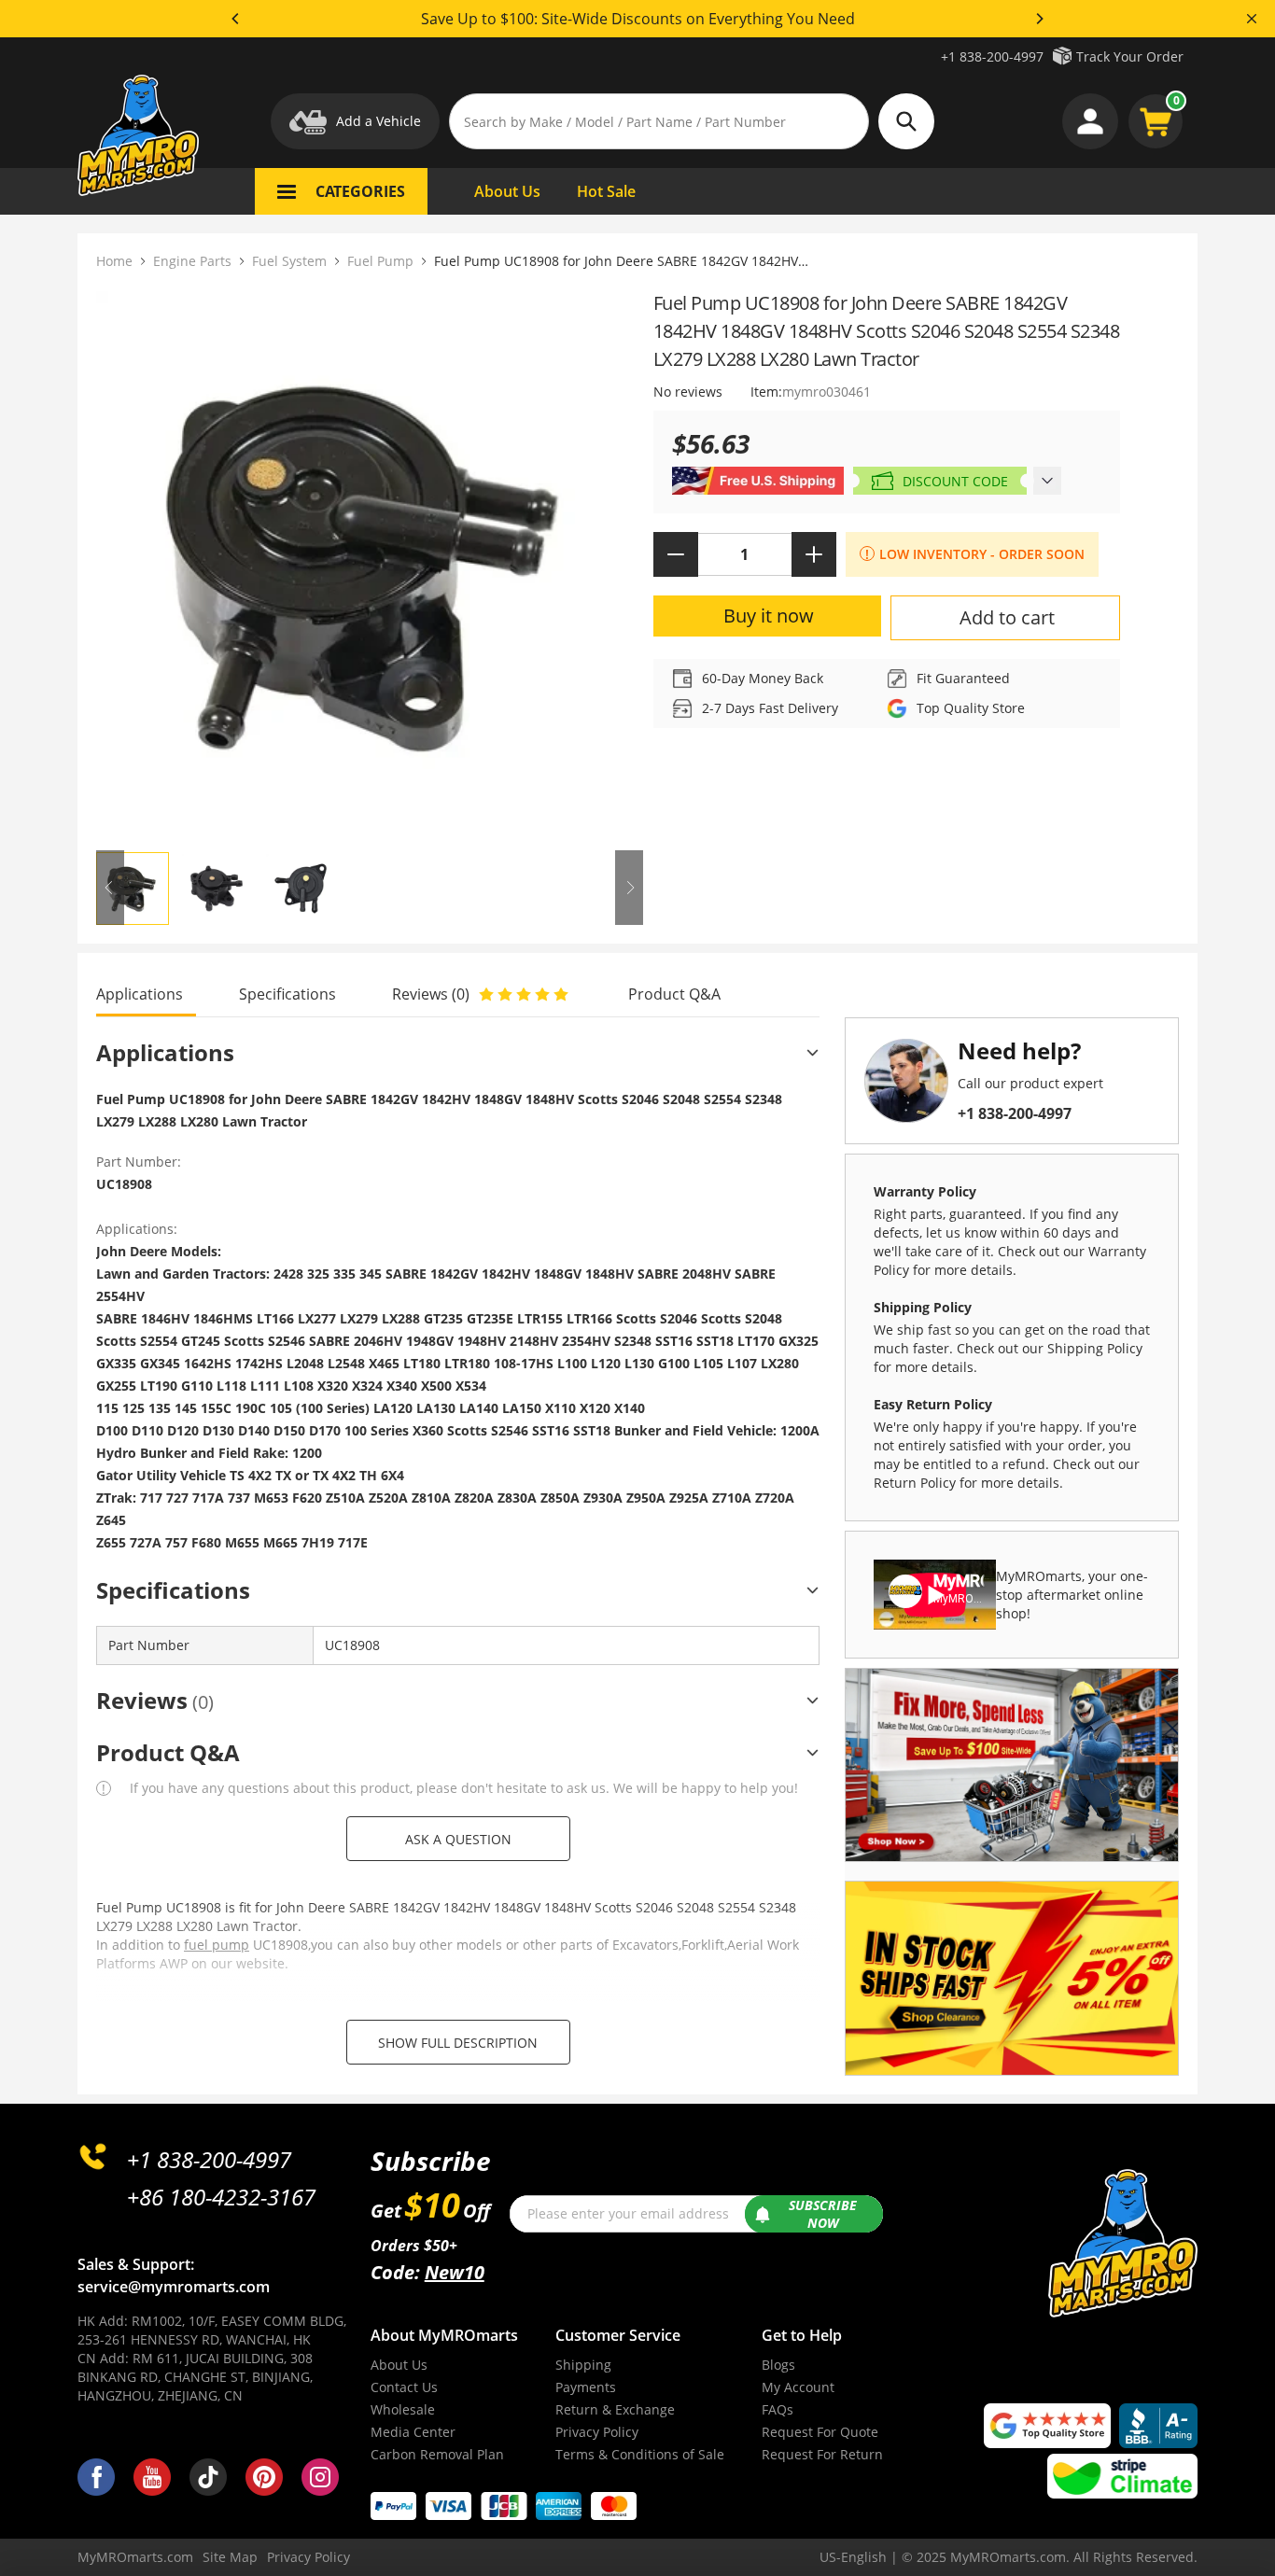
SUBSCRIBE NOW (823, 2214)
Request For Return (822, 2454)
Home (114, 261)
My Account (798, 2387)
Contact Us (404, 2387)
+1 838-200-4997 (992, 56)
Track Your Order (1130, 56)
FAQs (778, 2409)
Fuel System (289, 261)
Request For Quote (820, 2432)
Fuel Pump (380, 261)
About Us (399, 2365)
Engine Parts (192, 261)
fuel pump (217, 1945)
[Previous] (236, 19)
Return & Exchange (615, 2409)
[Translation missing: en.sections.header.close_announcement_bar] (1252, 19)
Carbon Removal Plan (437, 2454)
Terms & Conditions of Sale (640, 2454)
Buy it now (769, 616)
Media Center (413, 2432)
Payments (586, 2387)
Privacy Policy (597, 2432)
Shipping (583, 2365)
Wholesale (403, 2409)
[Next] (1039, 19)
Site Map (230, 2557)
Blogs (778, 2365)
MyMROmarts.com (135, 2557)
